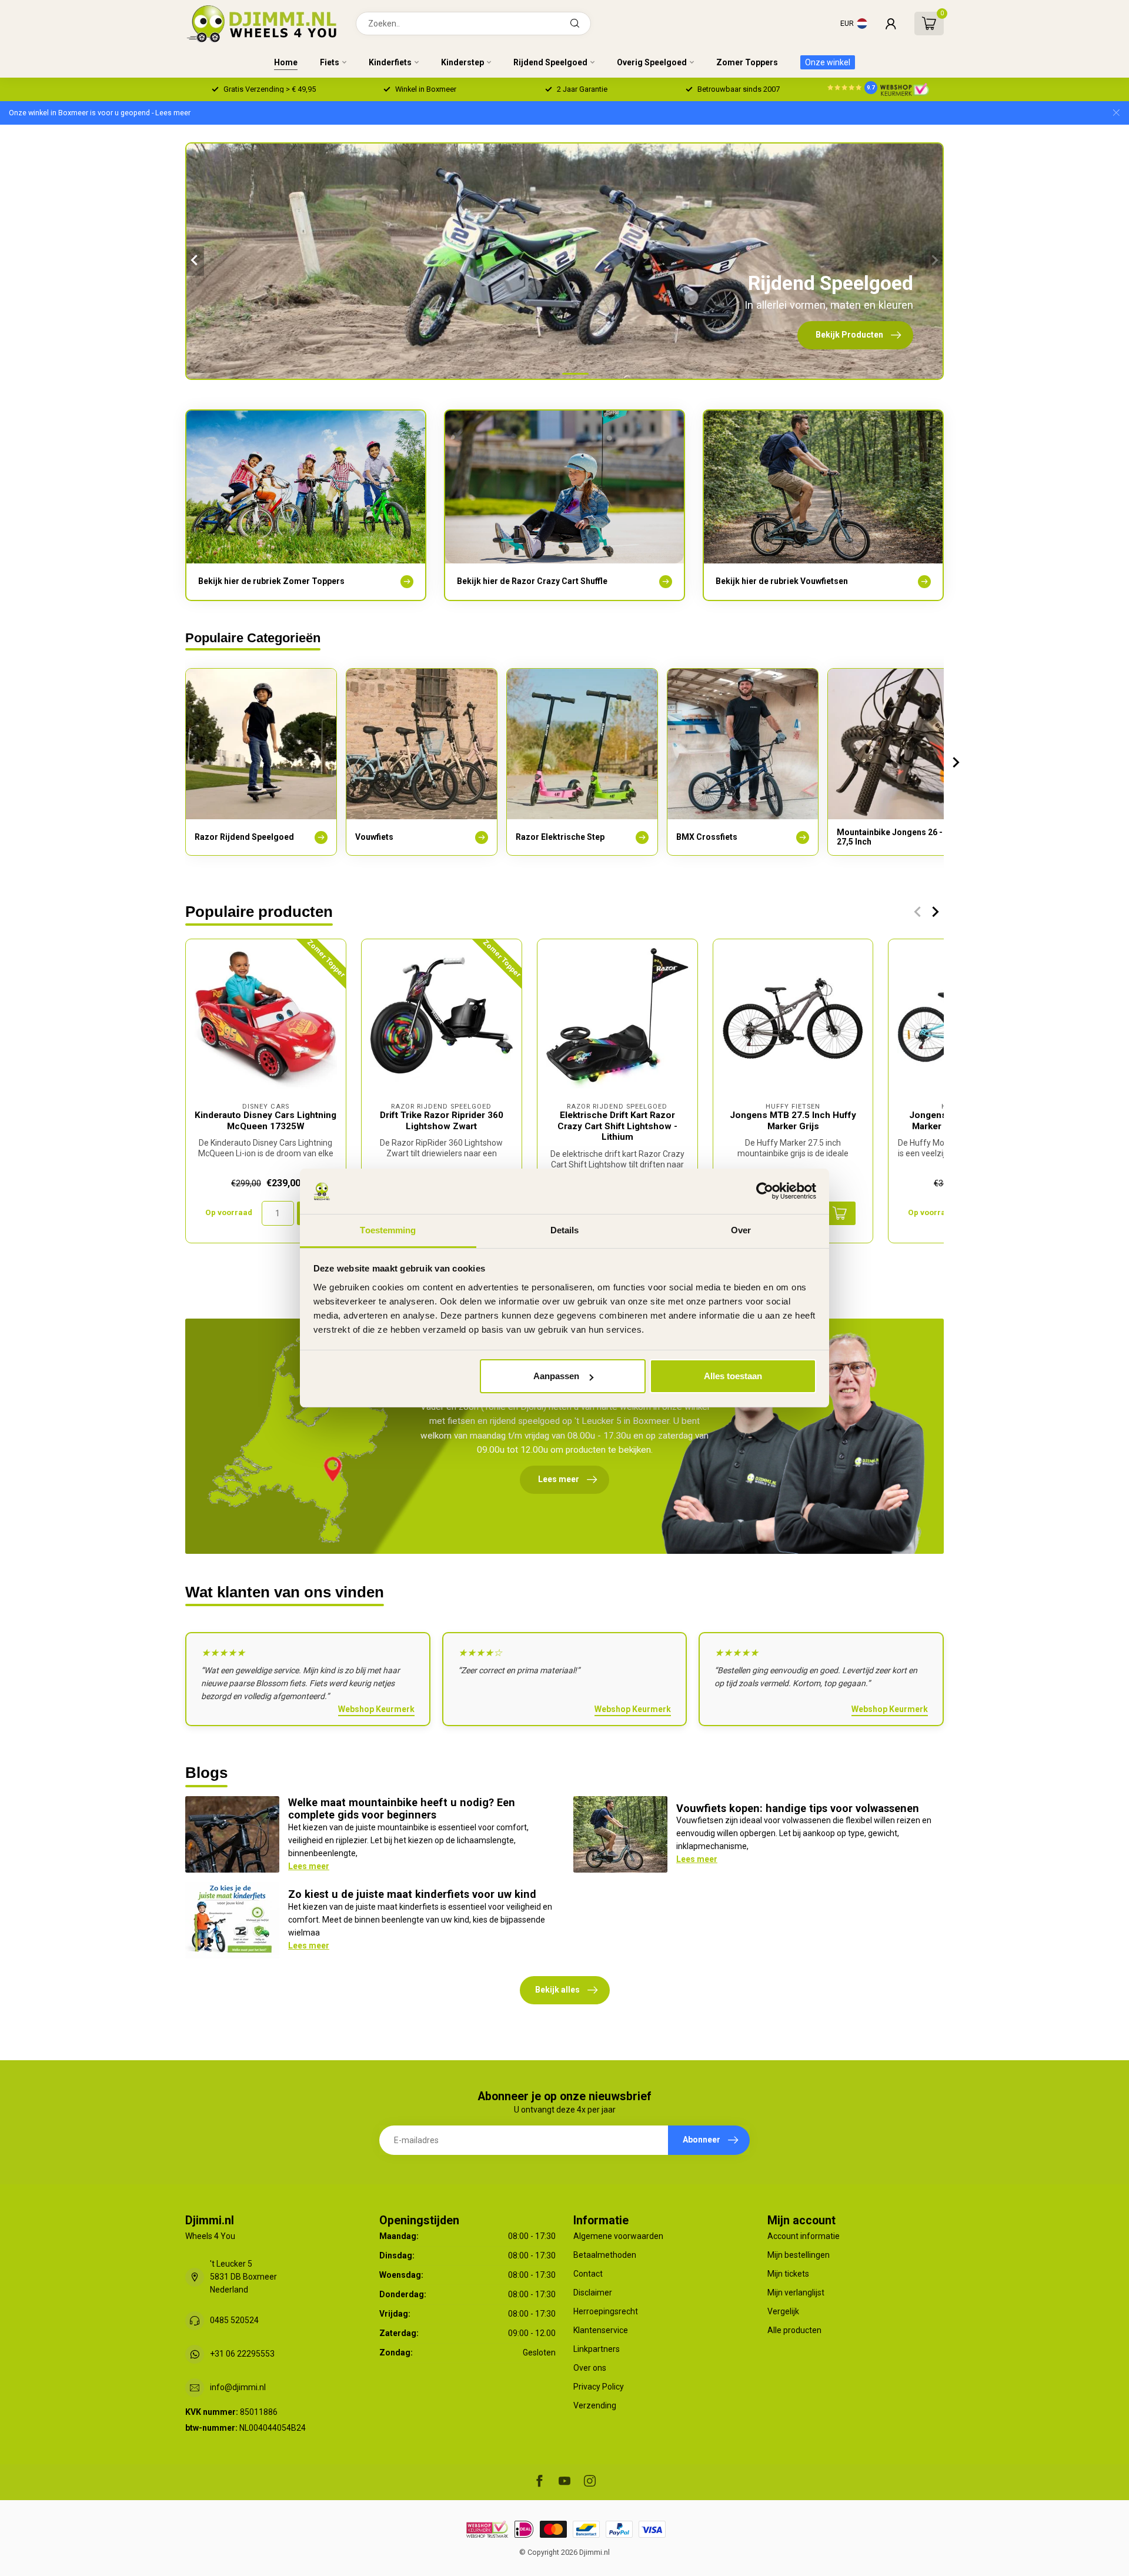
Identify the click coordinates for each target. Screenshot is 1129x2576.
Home (286, 62)
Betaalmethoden (605, 2255)
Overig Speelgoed (652, 62)
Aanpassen (556, 1376)
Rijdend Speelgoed (550, 62)
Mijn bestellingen (799, 2255)
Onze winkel (828, 62)
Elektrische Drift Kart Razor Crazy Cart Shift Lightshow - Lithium (617, 1126)
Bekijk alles (557, 1990)
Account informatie (804, 2236)
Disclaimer (593, 2293)
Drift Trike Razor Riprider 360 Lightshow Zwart (442, 1120)
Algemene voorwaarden (618, 2236)
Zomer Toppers (747, 62)
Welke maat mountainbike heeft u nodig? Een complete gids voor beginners (402, 1809)
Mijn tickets (788, 2274)
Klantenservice (601, 2330)
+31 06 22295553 (242, 2354)
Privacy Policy (599, 2387)
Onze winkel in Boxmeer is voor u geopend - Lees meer (100, 113)
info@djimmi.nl (238, 2387)
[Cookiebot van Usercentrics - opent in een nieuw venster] (765, 1192)
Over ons (590, 2368)
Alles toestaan (733, 1376)
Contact (588, 2274)
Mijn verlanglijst (796, 2293)
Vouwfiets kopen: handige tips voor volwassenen (798, 1808)
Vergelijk (783, 2311)
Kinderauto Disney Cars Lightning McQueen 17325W (265, 1120)
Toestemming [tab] (388, 1230)
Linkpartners (597, 2349)
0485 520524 (234, 2320)
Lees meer (309, 1866)
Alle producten (794, 2330)
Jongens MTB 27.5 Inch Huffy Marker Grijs (793, 1120)
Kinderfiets (390, 62)
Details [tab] (565, 1230)
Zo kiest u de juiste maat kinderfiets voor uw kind (412, 1894)
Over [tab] (741, 1230)
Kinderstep (462, 62)
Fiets (330, 62)
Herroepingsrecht (606, 2311)
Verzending (595, 2405)
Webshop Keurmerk (376, 1709)
